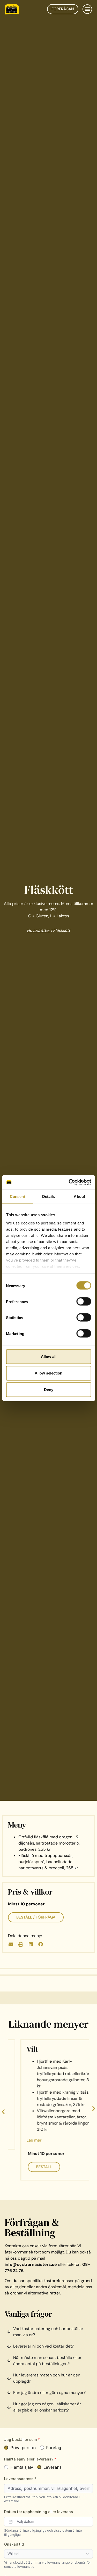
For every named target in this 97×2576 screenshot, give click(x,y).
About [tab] (79, 1196)
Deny (49, 1390)
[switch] (84, 1302)
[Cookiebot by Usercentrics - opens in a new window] (69, 1182)
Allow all (49, 1357)
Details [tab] (48, 1196)
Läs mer (21, 2140)
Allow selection (48, 1373)
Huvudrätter (38, 930)
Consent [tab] (18, 1196)
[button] (87, 9)
